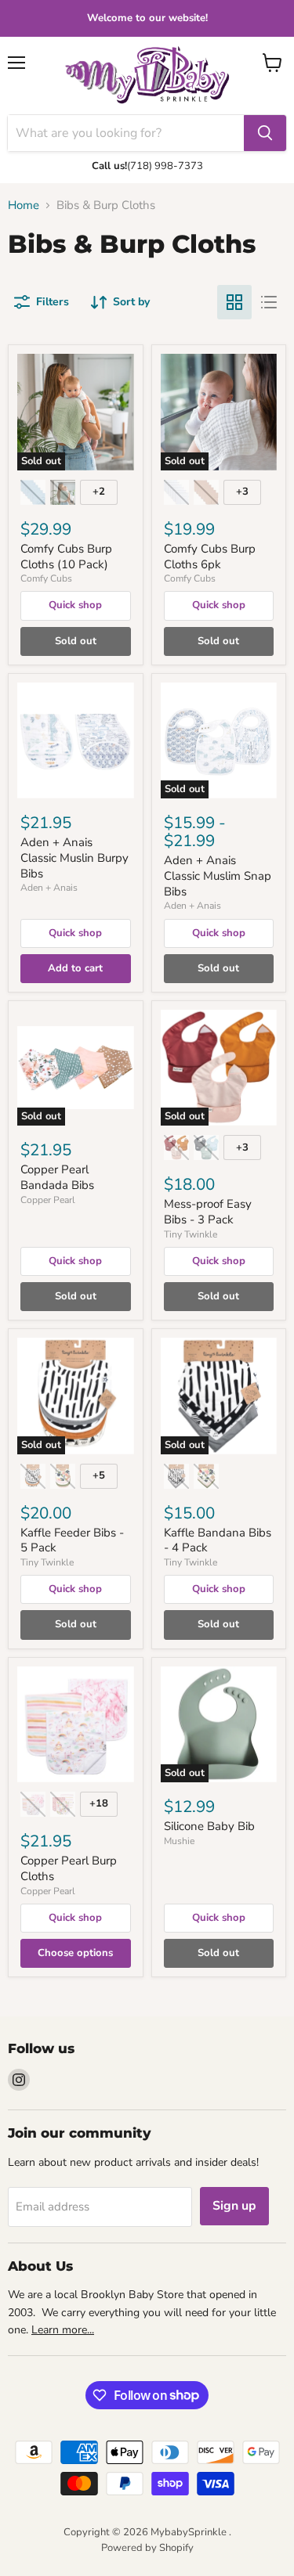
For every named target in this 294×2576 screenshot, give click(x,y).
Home (24, 205)
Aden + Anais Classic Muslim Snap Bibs (218, 875)
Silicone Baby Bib (209, 1826)
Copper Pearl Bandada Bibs (57, 1177)
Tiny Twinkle (191, 1234)
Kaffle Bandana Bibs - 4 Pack (218, 1540)
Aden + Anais (49, 888)
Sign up (234, 2206)
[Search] (265, 133)
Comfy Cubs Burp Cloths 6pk (210, 557)
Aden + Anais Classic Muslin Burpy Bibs (74, 857)
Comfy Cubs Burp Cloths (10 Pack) (66, 557)
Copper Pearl (48, 1200)
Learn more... (63, 2330)
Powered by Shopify (147, 2548)
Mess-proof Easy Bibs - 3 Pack (208, 1212)
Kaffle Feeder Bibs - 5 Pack (72, 1540)
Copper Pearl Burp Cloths (69, 1868)
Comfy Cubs (46, 578)
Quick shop (75, 605)
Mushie (179, 1841)
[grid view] (234, 302)
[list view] (269, 302)
